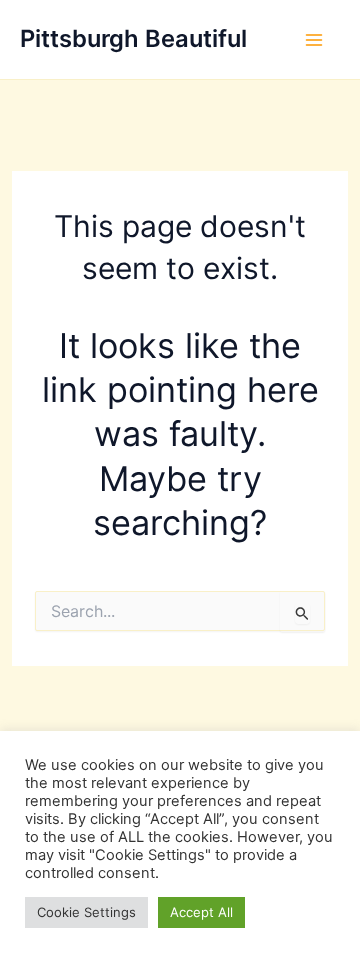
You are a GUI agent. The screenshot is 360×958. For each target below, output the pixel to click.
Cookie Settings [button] (86, 912)
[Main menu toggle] (314, 40)
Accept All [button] (201, 912)
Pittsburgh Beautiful (133, 38)
